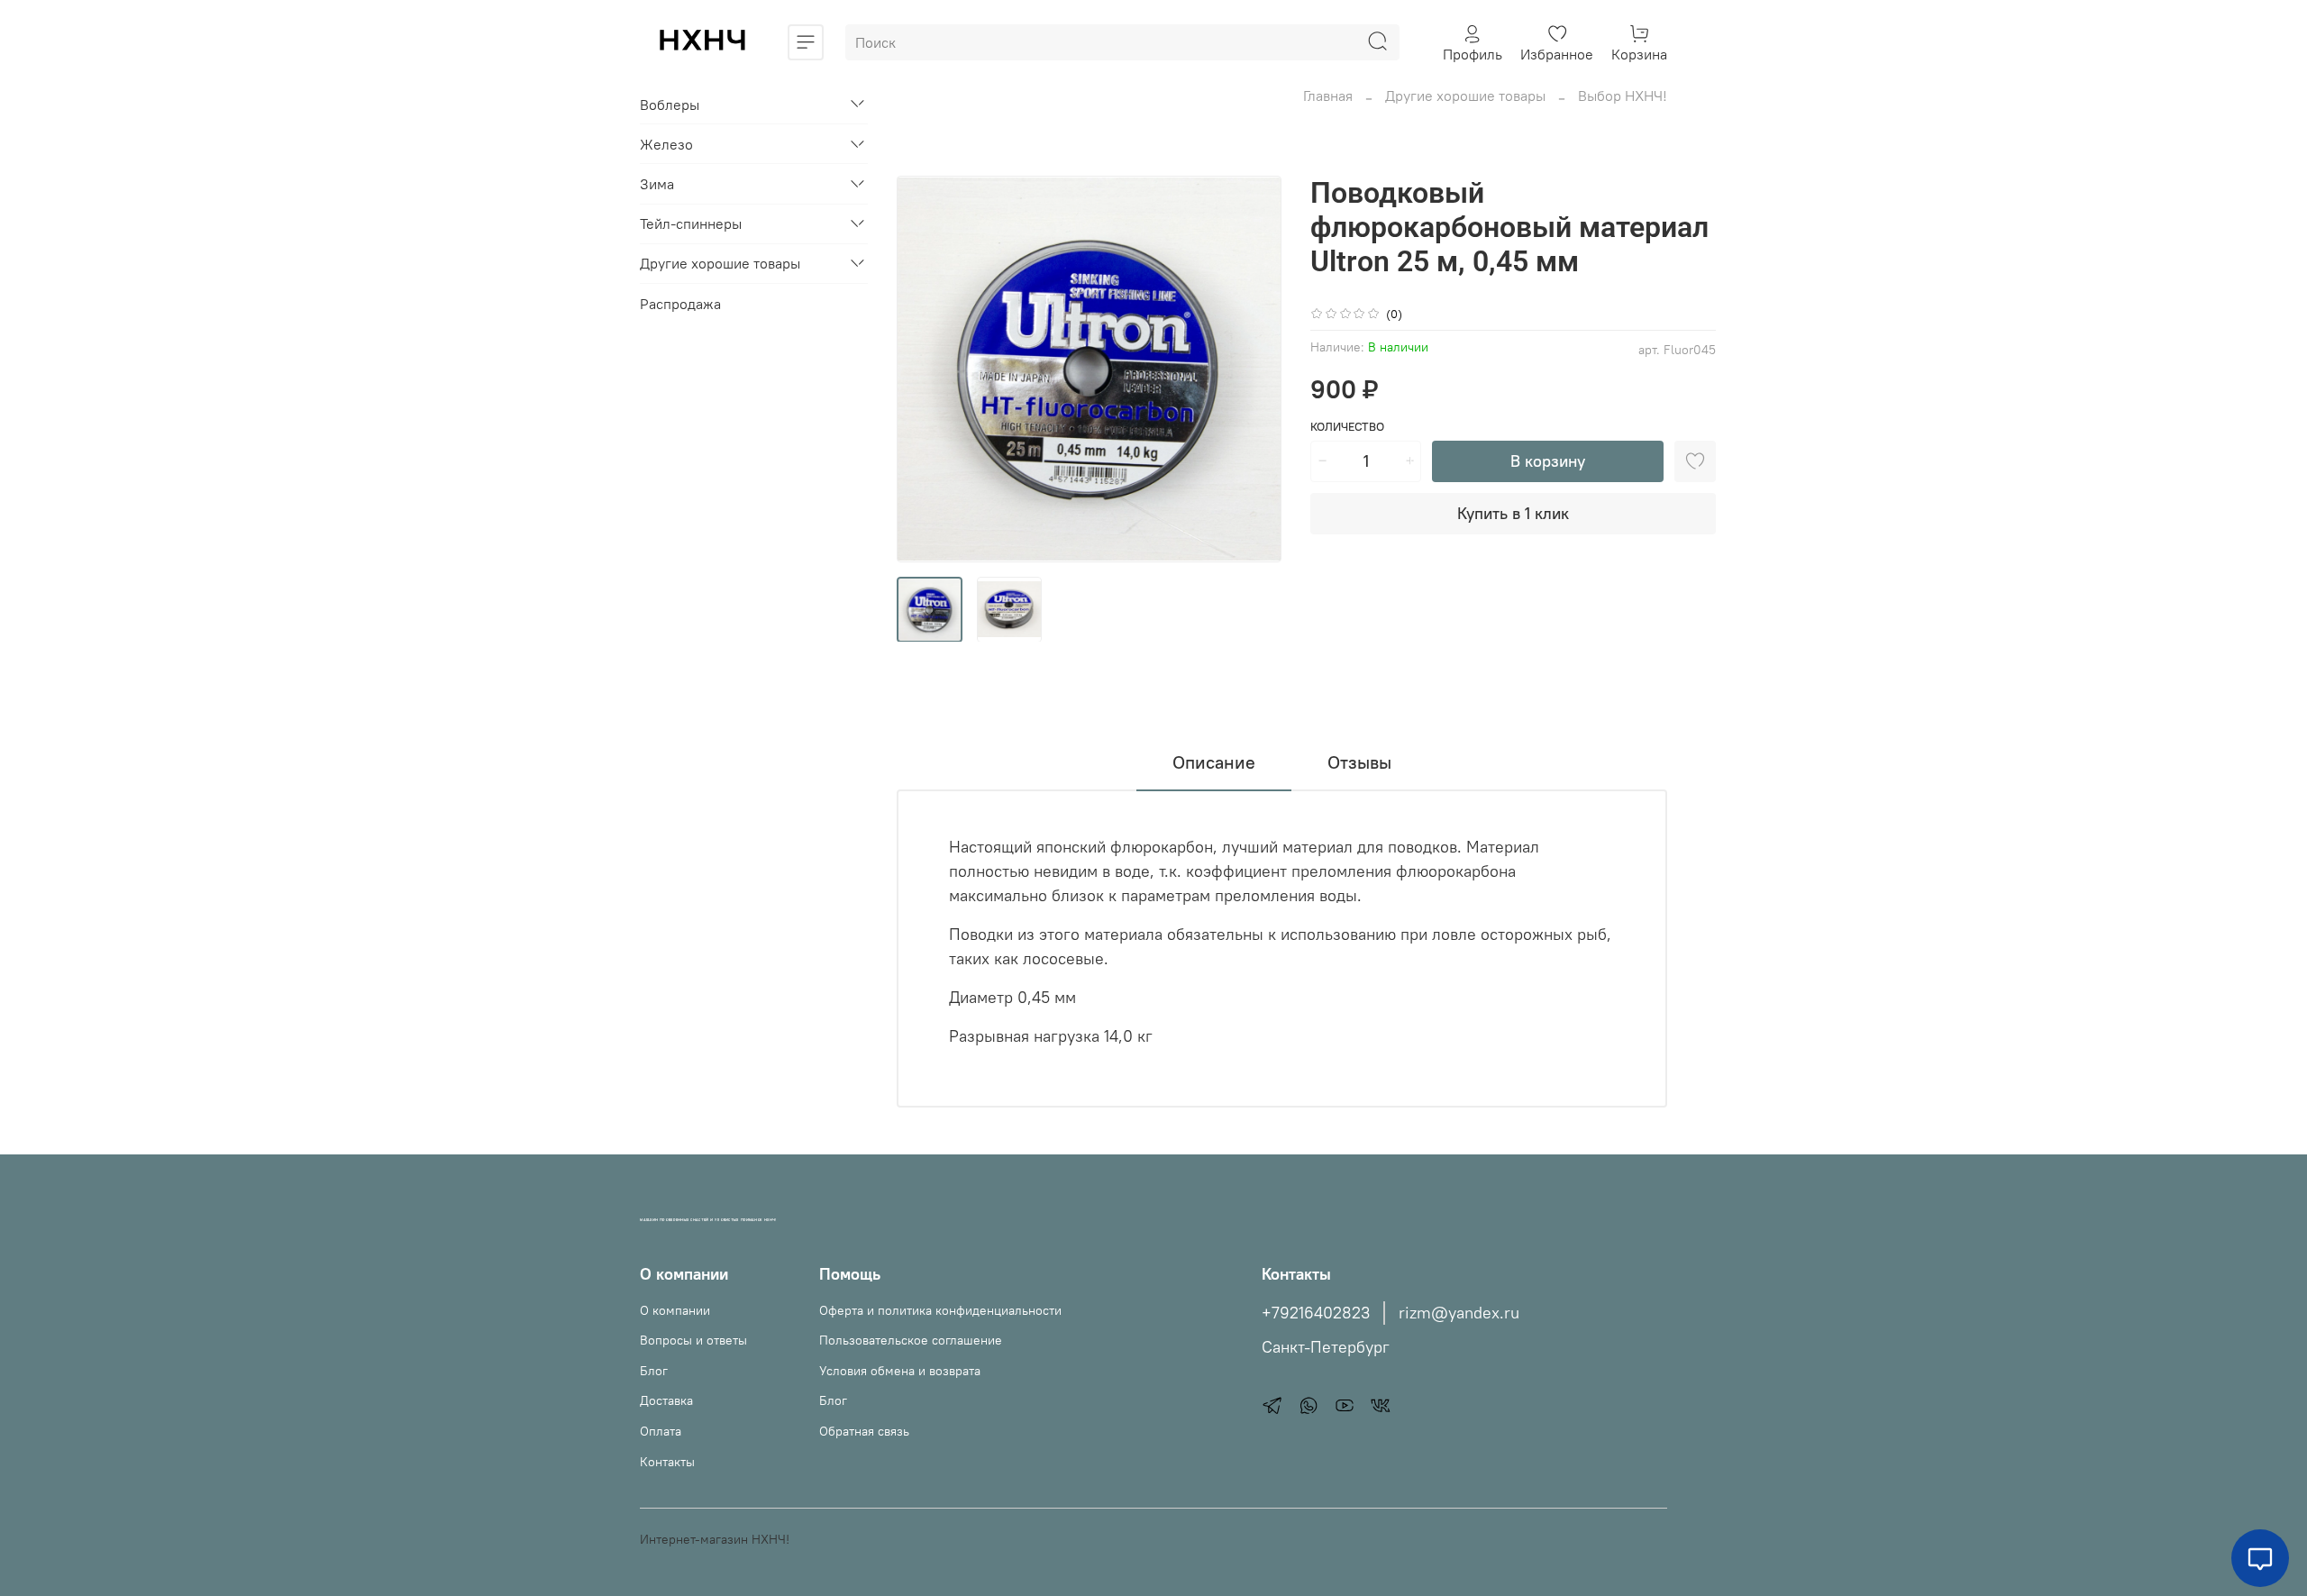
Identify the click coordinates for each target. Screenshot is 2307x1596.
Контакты (667, 1462)
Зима (657, 184)
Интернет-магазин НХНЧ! (715, 1539)
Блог (654, 1371)
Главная (1328, 96)
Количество (1347, 427)
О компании (675, 1310)
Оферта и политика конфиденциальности (940, 1310)
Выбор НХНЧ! (1623, 96)
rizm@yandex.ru (1459, 1313)
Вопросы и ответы (693, 1340)
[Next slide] (1253, 369)
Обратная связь (864, 1431)
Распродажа (680, 303)
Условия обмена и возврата (900, 1371)
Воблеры (670, 104)
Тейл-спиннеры (691, 223)
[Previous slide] (926, 369)
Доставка (666, 1400)
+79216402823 (1316, 1313)
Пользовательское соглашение (911, 1340)
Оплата (661, 1431)
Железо (666, 144)
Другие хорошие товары (1465, 96)
